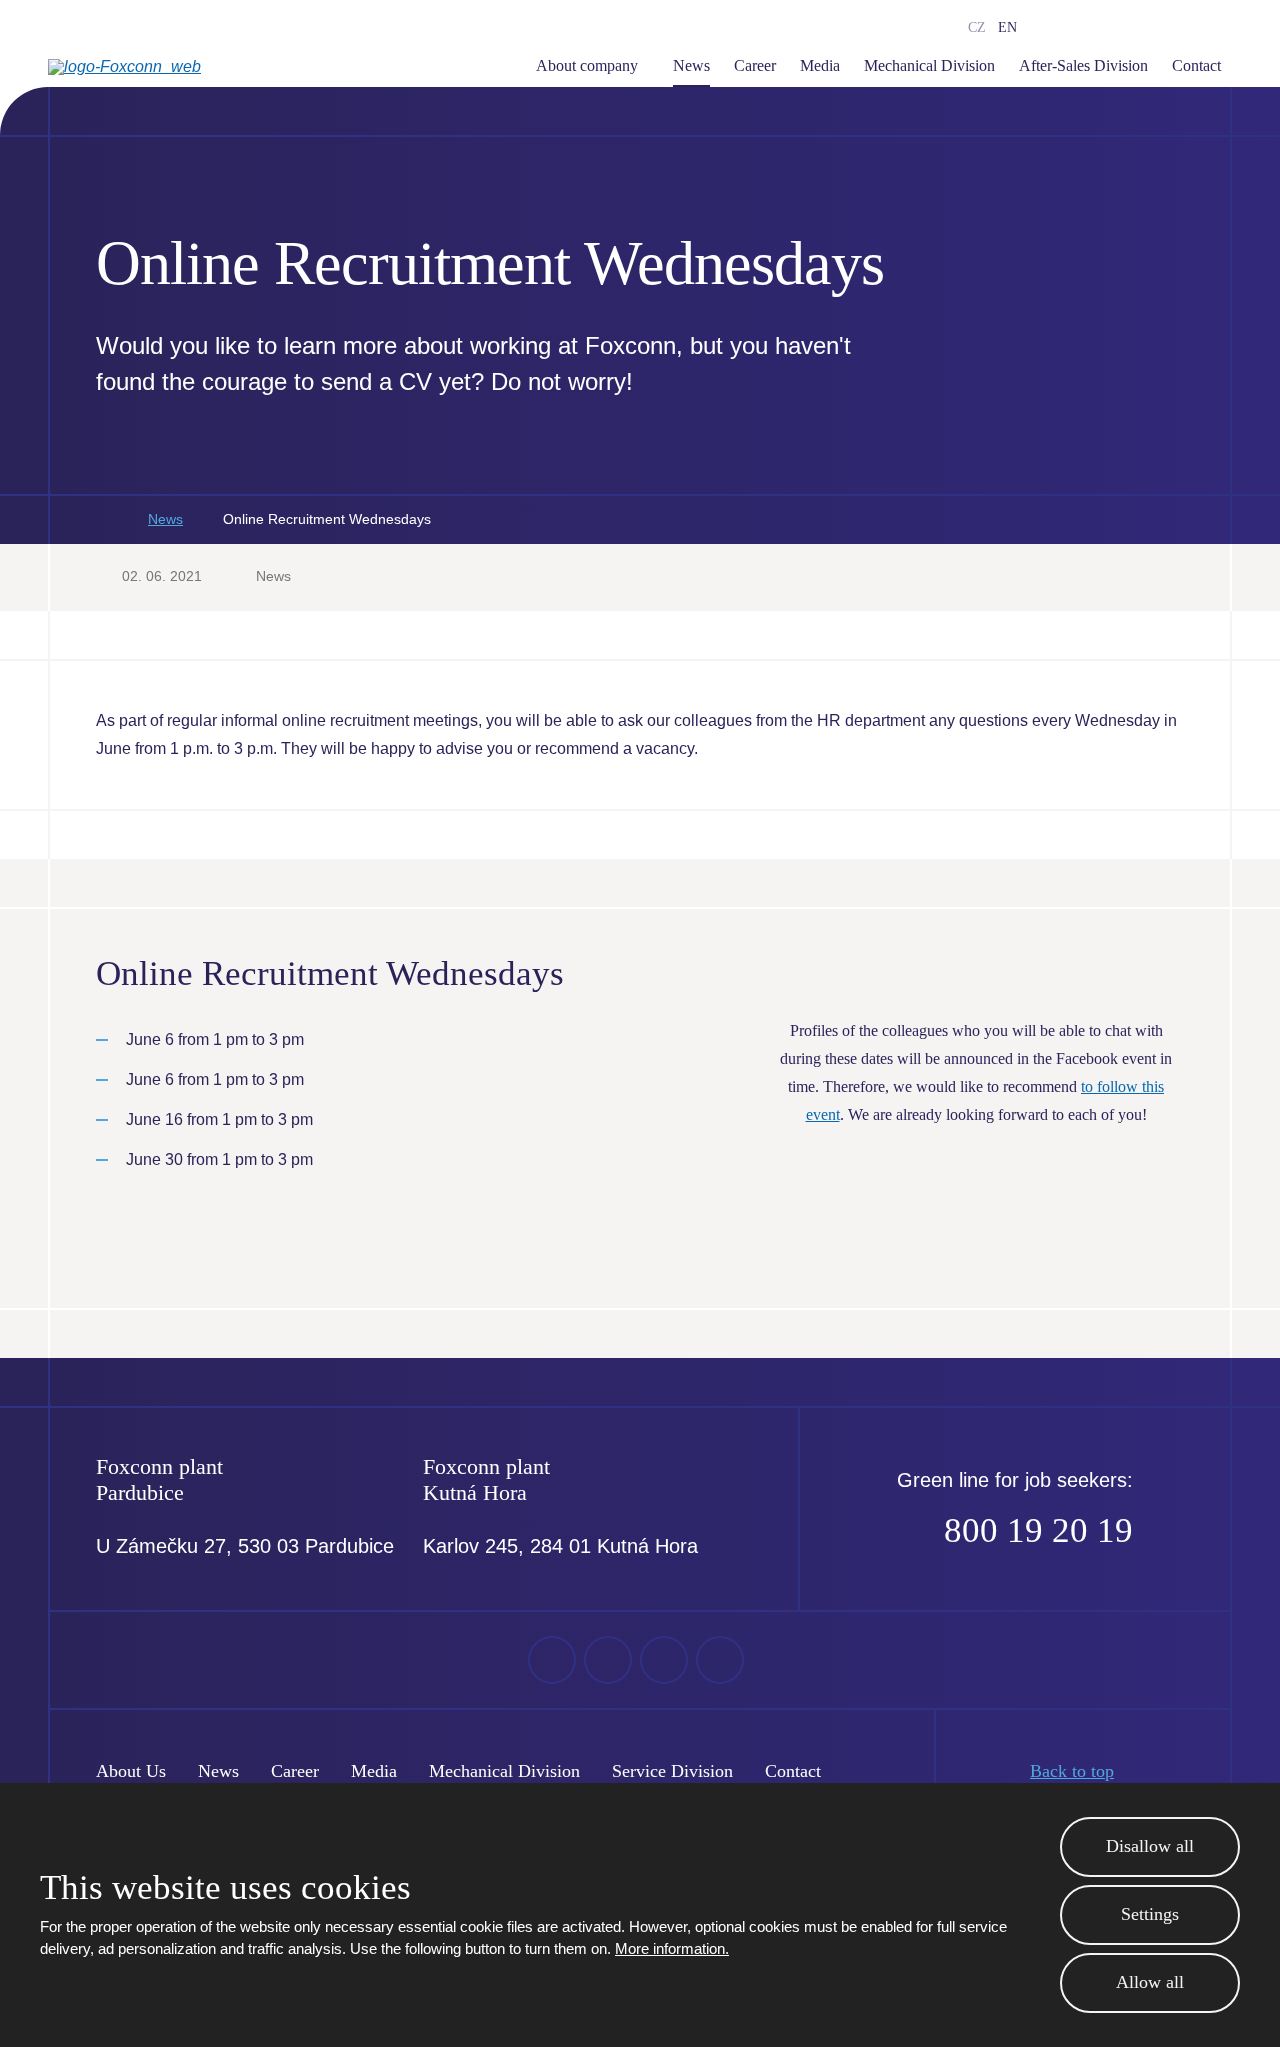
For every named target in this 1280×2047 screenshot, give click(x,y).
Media (820, 65)
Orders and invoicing (630, 556)
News (691, 65)
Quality (592, 745)
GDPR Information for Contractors (636, 610)
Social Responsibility (630, 787)
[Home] (102, 520)
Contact (1196, 65)
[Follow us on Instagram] (1171, 27)
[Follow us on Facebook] (1075, 27)
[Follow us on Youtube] (1107, 27)
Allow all (1150, 1982)
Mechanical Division (929, 65)
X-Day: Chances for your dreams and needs (642, 379)
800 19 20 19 (1038, 1531)
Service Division (672, 1771)
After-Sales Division (1083, 65)
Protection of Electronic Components (639, 841)
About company (587, 65)
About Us (131, 1771)
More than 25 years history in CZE (654, 190)
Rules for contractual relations (656, 514)
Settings (1150, 1914)
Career (755, 65)
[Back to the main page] (158, 67)
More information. (672, 1948)
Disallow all (1150, 1846)
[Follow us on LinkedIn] (1139, 27)
